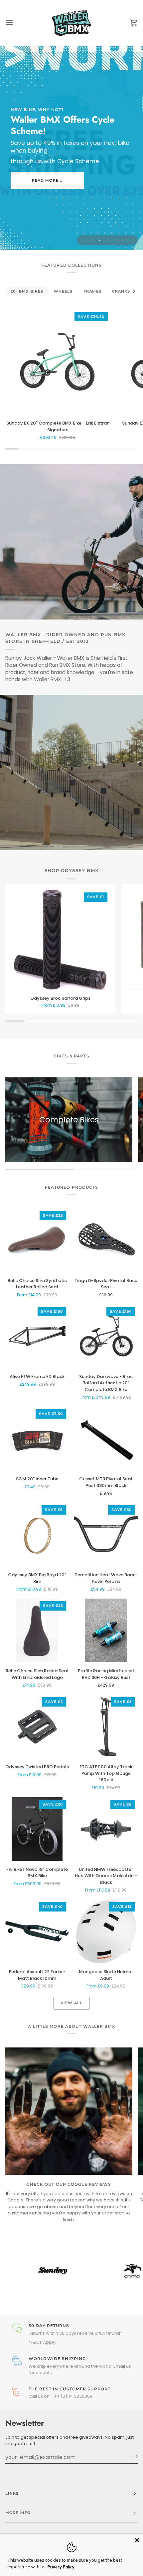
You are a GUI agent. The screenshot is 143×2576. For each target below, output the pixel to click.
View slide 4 (107, 240)
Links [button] (12, 2493)
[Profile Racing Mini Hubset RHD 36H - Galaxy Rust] (106, 1630)
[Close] (137, 2540)
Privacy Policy (61, 2567)
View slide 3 (100, 240)
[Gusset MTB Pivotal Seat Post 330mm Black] (106, 1438)
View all (71, 2003)
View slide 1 (84, 240)
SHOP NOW (47, 179)
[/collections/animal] (88, 2271)
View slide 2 (92, 240)
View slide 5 (115, 240)
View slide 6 (123, 240)
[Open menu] (15, 23)
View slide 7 (130, 240)
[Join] (132, 2456)
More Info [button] (18, 2513)
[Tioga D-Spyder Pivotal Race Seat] (106, 1240)
